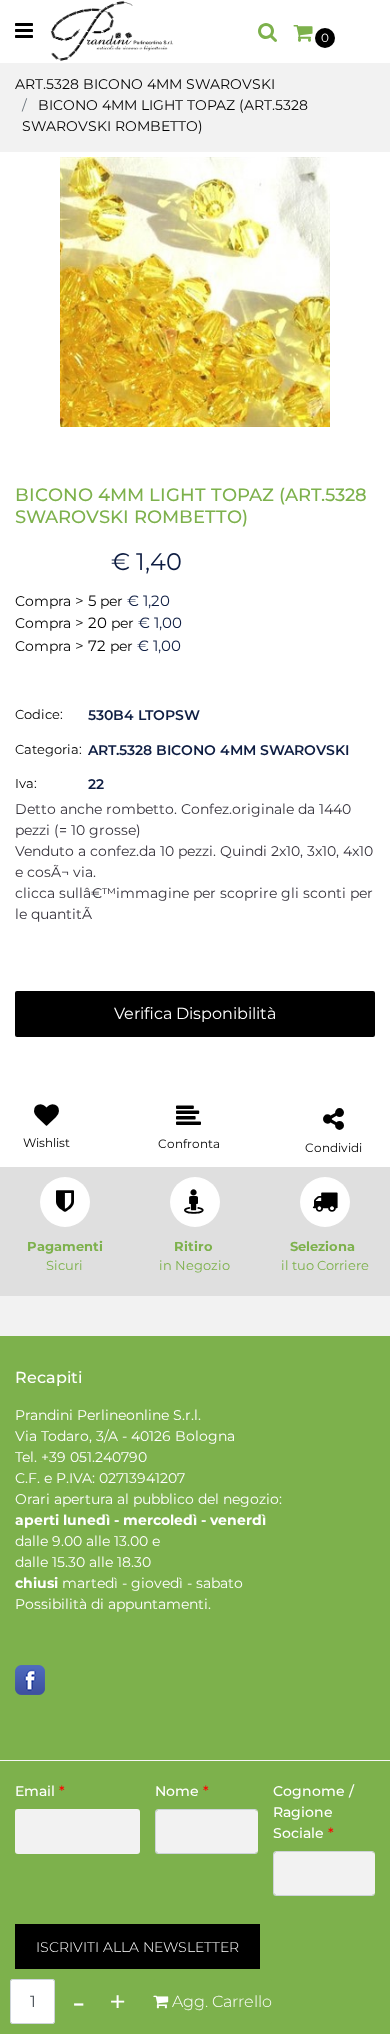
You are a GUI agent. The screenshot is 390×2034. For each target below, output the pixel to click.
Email (40, 1791)
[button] (195, 291)
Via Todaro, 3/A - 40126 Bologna (125, 1436)
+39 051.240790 (94, 1457)
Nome (182, 1791)
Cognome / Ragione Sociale (313, 1812)
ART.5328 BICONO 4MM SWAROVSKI (145, 84)
